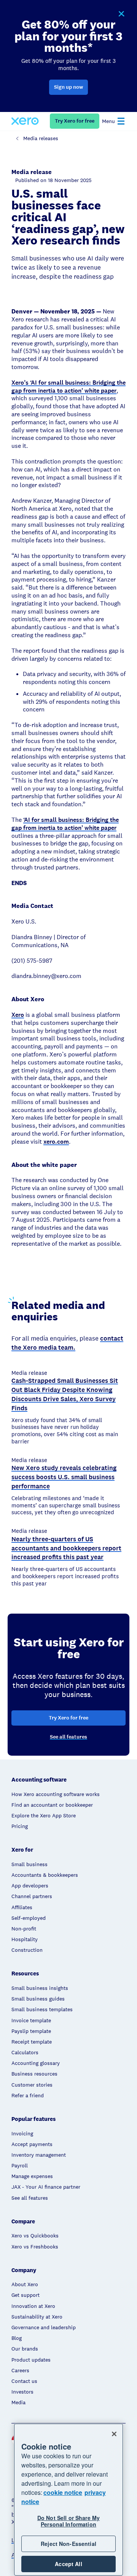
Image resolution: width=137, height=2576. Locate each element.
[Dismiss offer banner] (121, 14)
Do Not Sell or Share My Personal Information (68, 2521)
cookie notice (63, 2492)
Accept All (68, 2564)
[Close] (114, 2434)
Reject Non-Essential (68, 2544)
